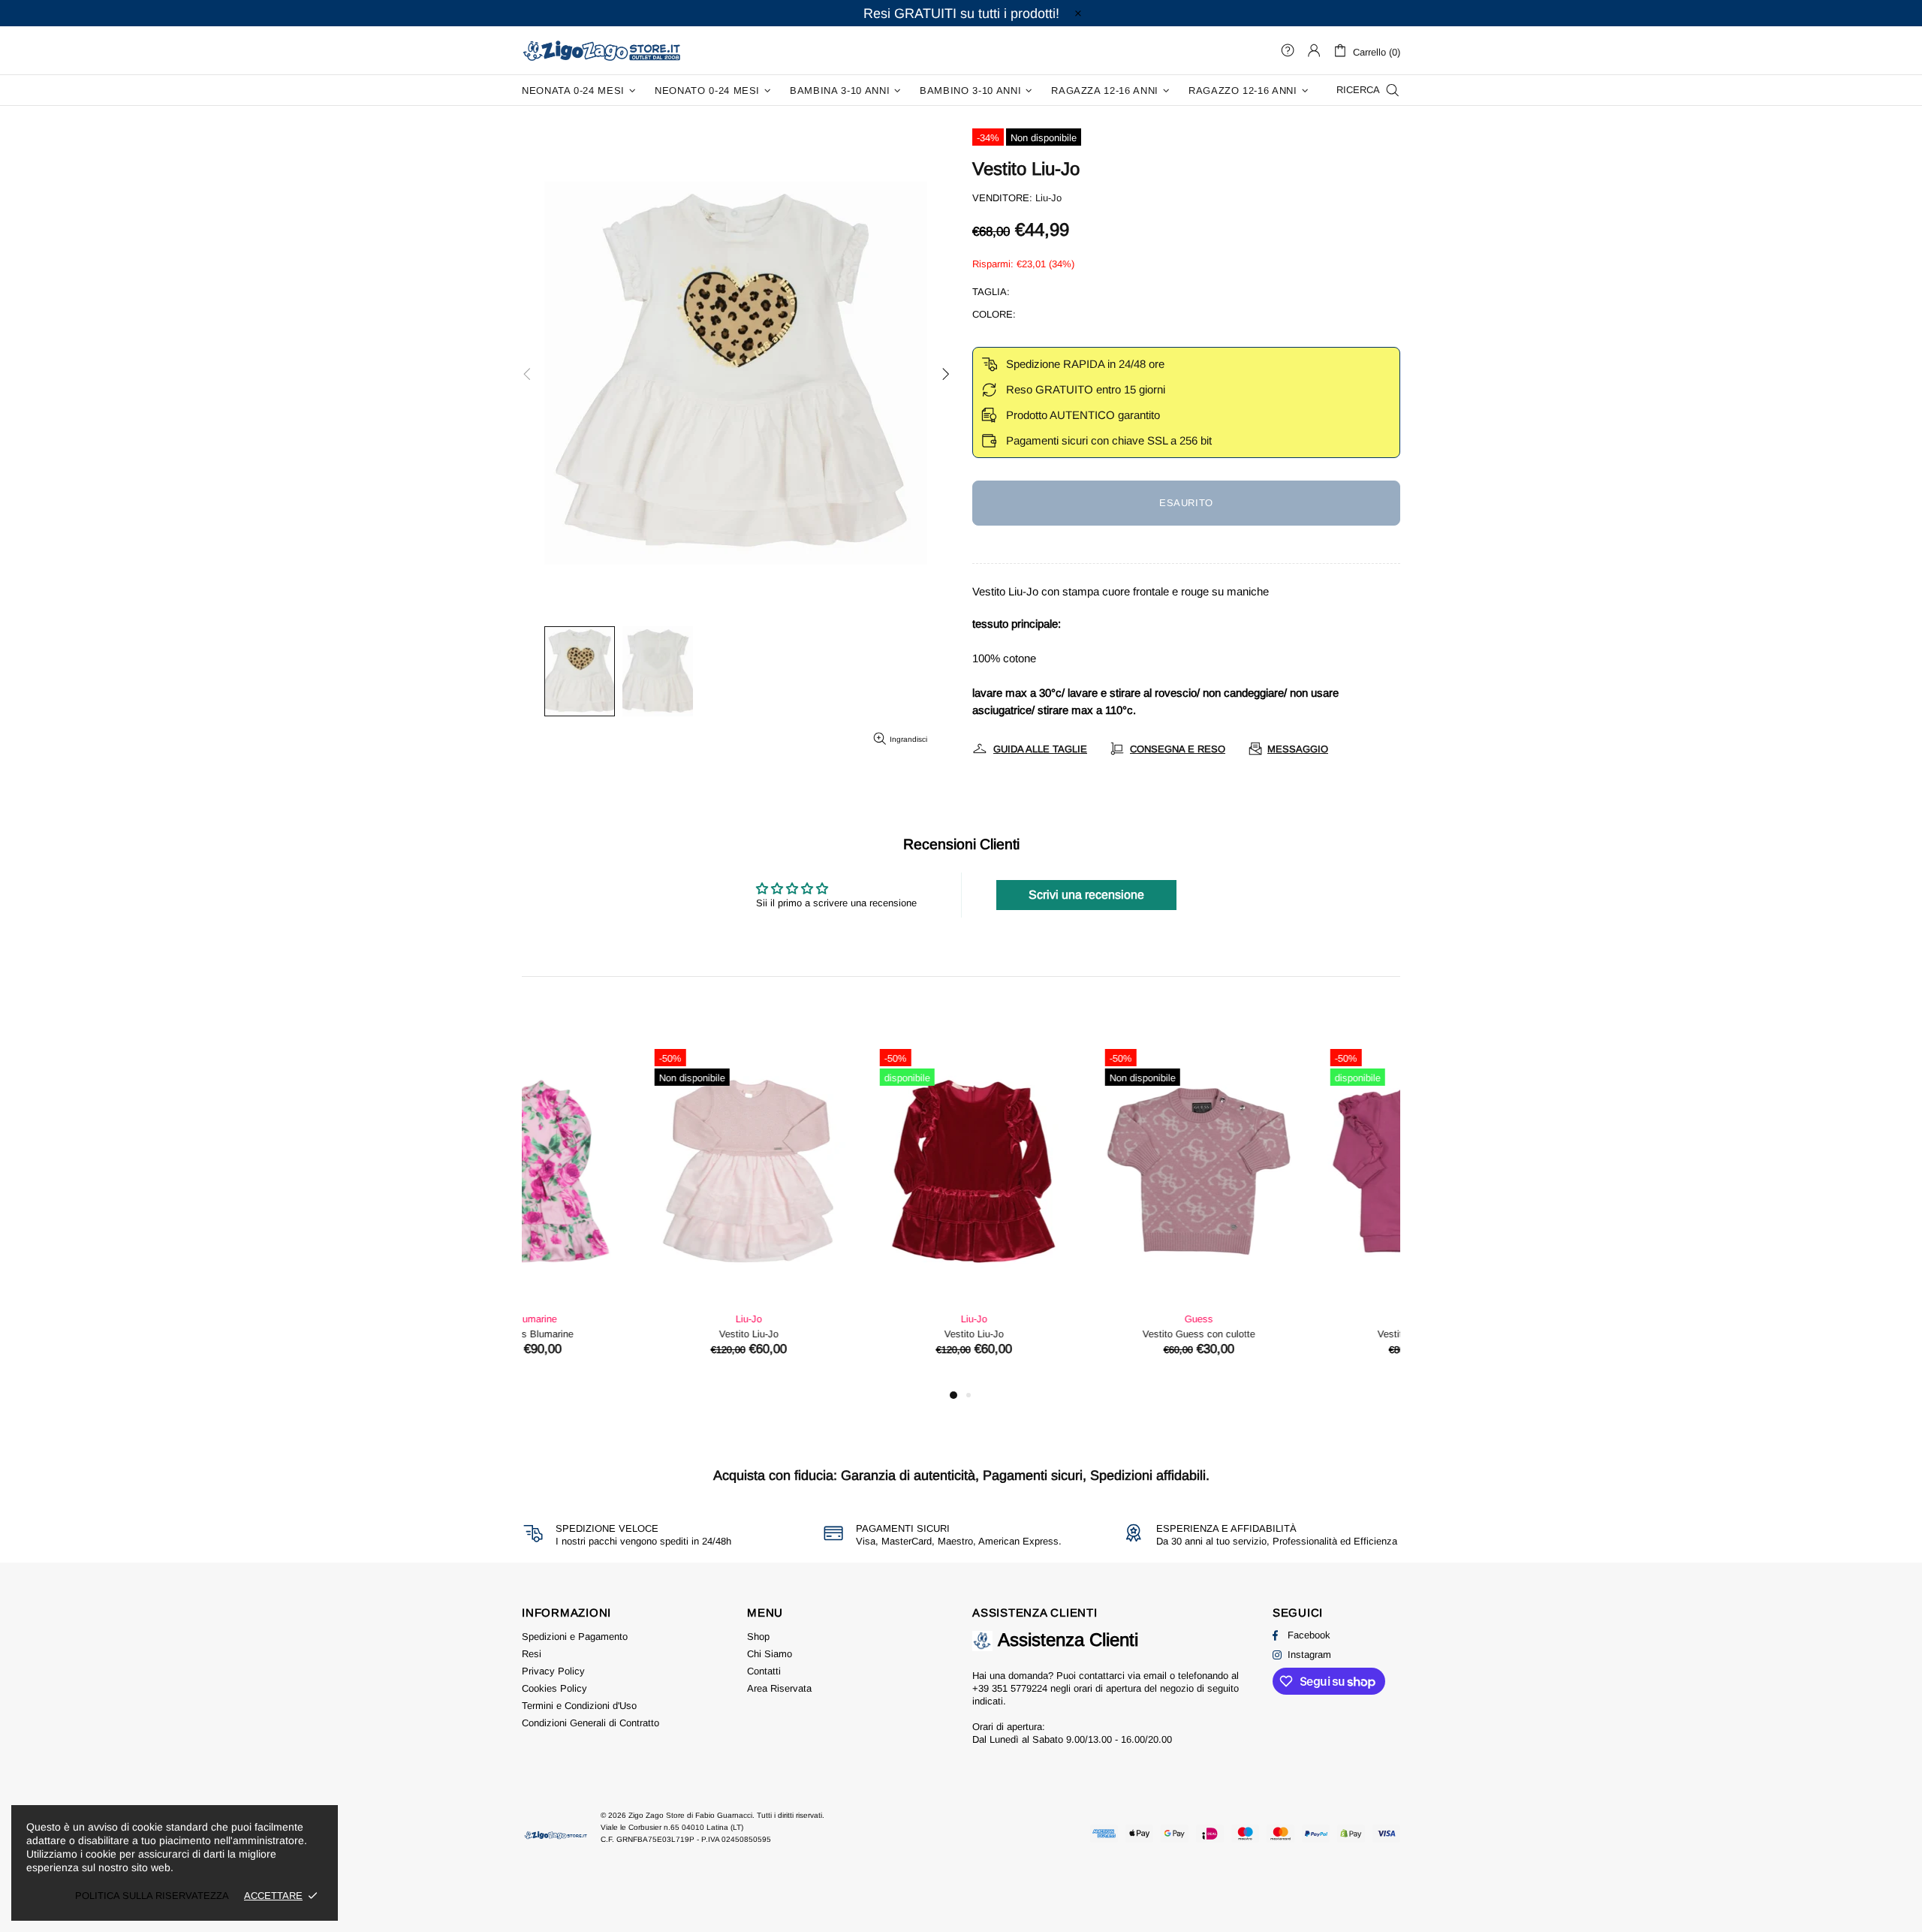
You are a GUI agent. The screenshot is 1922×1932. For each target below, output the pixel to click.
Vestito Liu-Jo (624, 1334)
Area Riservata (779, 1688)
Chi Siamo (770, 1654)
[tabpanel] (623, 1214)
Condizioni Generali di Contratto (590, 1723)
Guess (1074, 1319)
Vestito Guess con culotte (1074, 1334)
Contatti (764, 1671)
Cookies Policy (554, 1688)
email (1155, 1676)
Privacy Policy (553, 1671)
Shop (758, 1637)
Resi (532, 1654)
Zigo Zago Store (601, 50)
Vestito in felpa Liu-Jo (1299, 1334)
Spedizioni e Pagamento (575, 1637)
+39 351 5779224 (1010, 1688)
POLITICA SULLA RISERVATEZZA (152, 1896)
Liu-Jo (1048, 198)
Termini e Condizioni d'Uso (579, 1706)
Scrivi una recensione (1086, 895)
